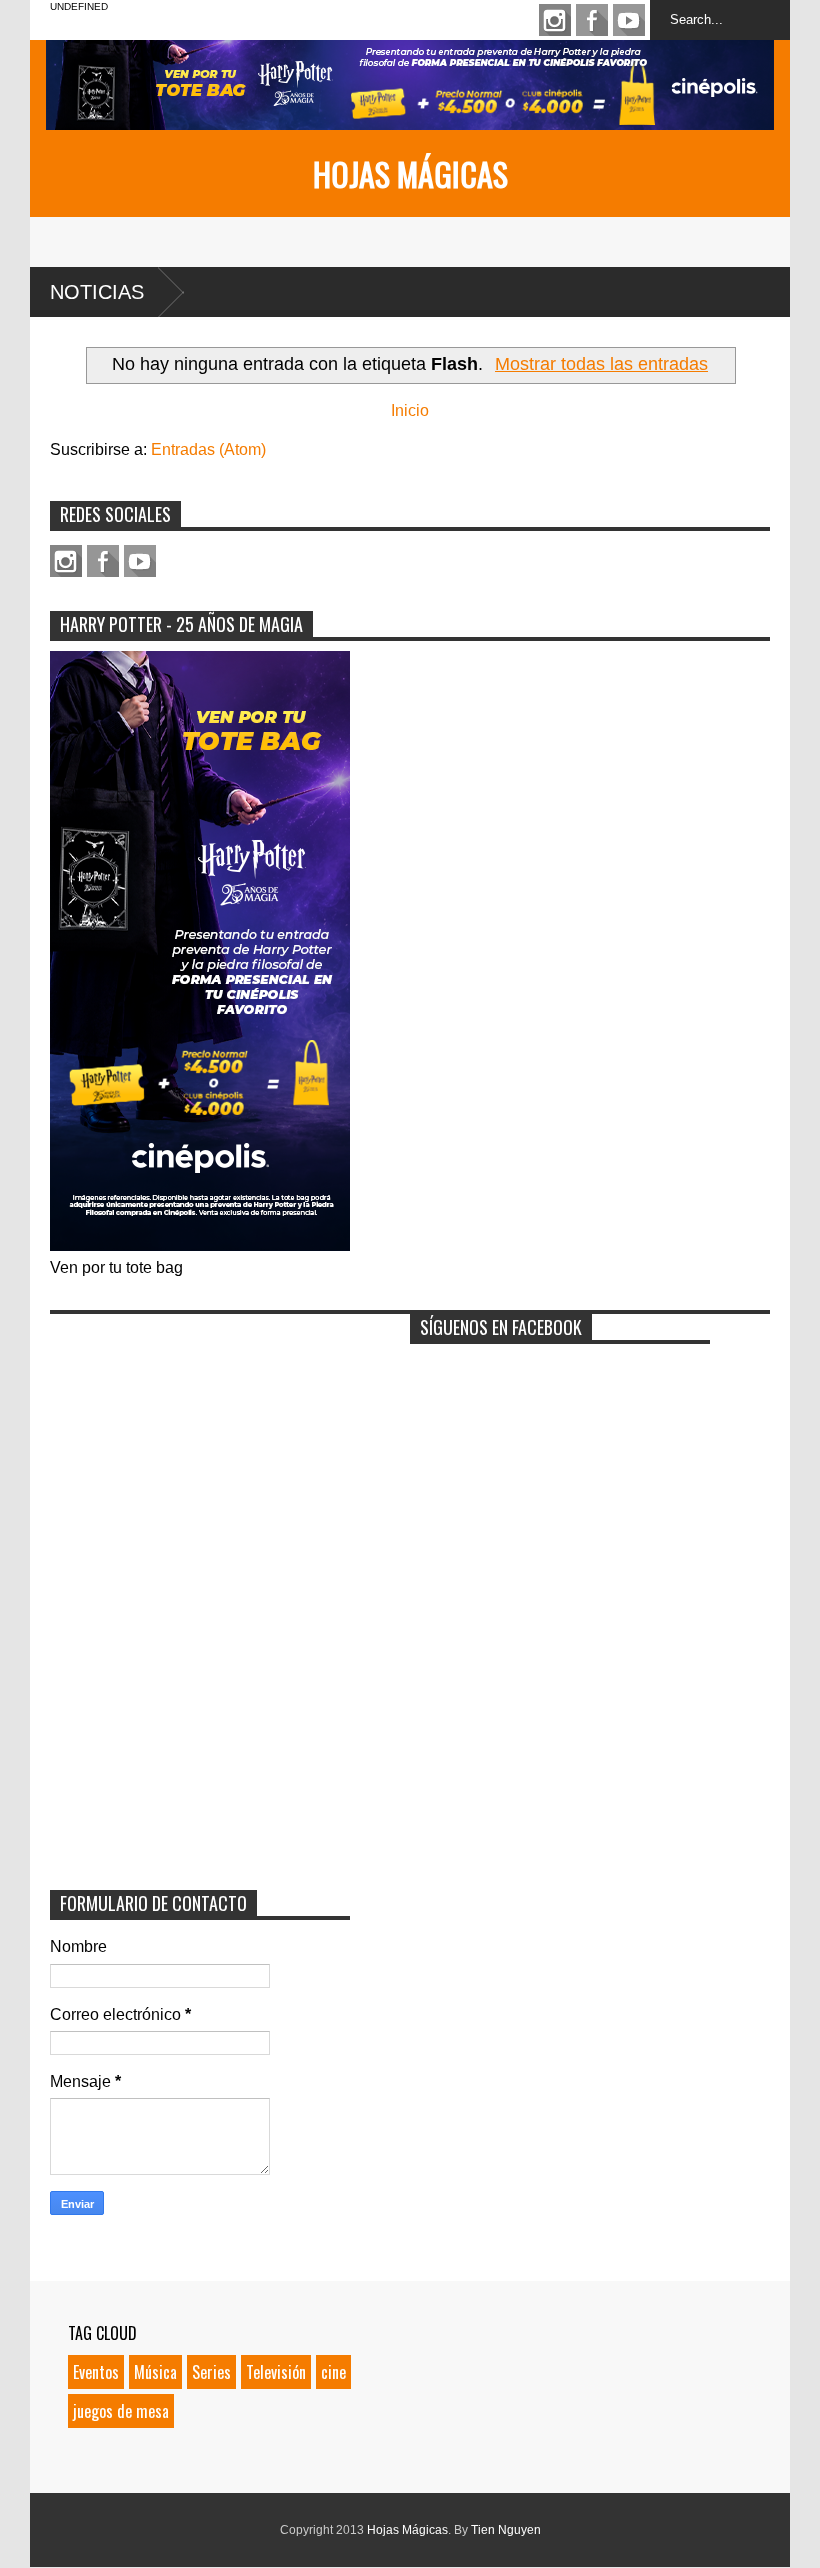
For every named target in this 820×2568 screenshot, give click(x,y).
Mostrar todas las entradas (601, 364)
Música (155, 2372)
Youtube (629, 20)
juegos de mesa (121, 2411)
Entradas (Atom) (208, 449)
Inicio (410, 410)
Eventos (96, 2372)
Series (211, 2372)
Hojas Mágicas (410, 173)
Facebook (592, 20)
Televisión (276, 2372)
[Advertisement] (200, 1449)
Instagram (555, 20)
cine (333, 2372)
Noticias (97, 292)
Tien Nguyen (506, 2530)
